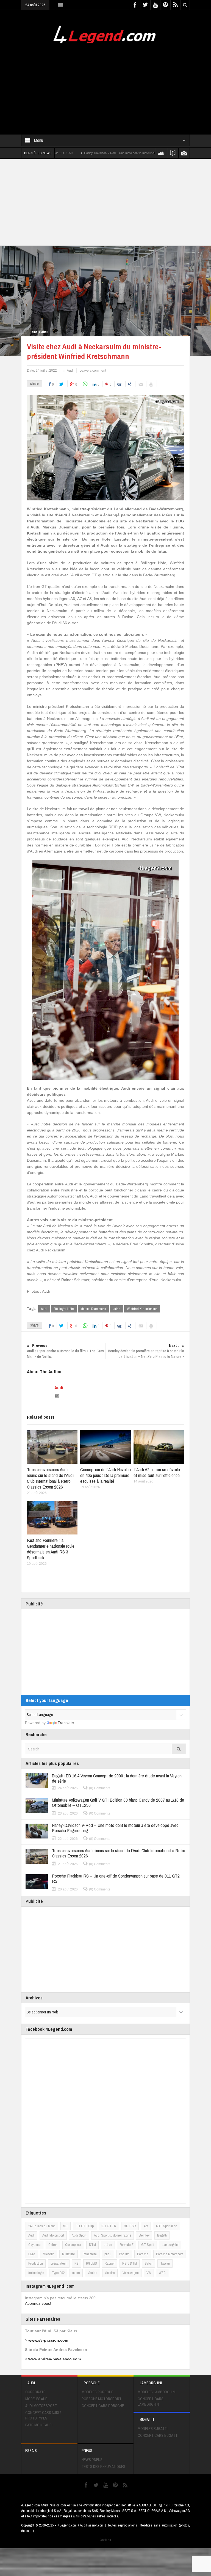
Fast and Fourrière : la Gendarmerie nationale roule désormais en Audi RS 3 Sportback (51, 1549)
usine (116, 1309)
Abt (146, 2226)
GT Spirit (148, 2245)
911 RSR (130, 2226)
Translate (66, 1723)
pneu (108, 2254)
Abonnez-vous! (38, 2303)
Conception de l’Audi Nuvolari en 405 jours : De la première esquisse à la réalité (105, 1475)
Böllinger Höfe (64, 1309)
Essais (31, 2451)
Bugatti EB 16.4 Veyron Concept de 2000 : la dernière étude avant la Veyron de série (117, 1778)
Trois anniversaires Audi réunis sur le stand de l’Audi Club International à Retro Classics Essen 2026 (50, 1478)
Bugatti (162, 2235)
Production (36, 2263)
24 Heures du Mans (42, 2226)
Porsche (143, 2254)
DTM (92, 2245)
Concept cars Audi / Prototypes (43, 2415)
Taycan (165, 2263)
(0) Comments (100, 1788)
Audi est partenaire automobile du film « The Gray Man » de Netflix (65, 1351)
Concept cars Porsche (103, 2406)
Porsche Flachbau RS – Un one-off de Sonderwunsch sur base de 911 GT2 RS (116, 1878)
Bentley (144, 2235)
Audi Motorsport (53, 2235)
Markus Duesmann (93, 1309)
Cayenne (34, 2245)
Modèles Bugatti (153, 2429)
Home (33, 332)
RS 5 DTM (130, 2263)
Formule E (127, 2245)
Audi (44, 332)
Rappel (110, 2263)
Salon (148, 2263)
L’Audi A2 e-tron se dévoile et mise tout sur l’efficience (157, 1472)
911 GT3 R (109, 2226)
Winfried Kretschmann (142, 1309)
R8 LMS (91, 2263)
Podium (124, 2254)
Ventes (92, 2273)
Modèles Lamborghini (157, 2392)
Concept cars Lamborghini (151, 2402)
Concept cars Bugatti (158, 2435)
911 (66, 2226)
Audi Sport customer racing (113, 2235)
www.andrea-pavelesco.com (55, 2359)
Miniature (69, 2254)
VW (149, 2273)
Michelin (49, 2254)
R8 (76, 2263)
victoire (110, 2273)
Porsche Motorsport (169, 2254)
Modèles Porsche (97, 2392)
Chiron (53, 2245)
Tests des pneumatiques (103, 2467)
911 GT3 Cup (85, 2226)
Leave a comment (93, 371)
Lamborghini (170, 2245)
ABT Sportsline (166, 2226)
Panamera (90, 2254)
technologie (36, 2273)
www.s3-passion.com (48, 2340)
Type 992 (58, 2273)
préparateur (59, 2263)
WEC (162, 2273)
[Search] (179, 1749)
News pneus (92, 2460)
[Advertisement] (105, 86)
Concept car (73, 2245)
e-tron (108, 2245)
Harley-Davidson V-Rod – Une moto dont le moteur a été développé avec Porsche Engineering (79, 153)
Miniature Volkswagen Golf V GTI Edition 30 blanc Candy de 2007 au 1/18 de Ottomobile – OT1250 (118, 1802)
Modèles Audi (37, 2399)
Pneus (87, 2451)
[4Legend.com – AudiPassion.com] (105, 33)
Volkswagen (131, 2273)
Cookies (105, 2540)
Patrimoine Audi (39, 2425)
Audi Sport (79, 2235)
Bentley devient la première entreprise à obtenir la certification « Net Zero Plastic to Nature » (146, 1351)
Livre (32, 2254)
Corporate (35, 2392)
